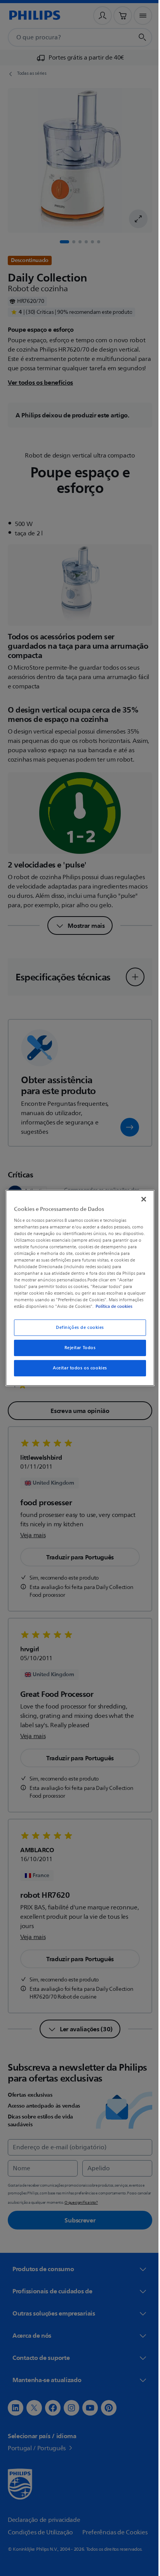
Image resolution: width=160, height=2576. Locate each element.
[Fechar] (139, 1196)
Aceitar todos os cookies (77, 1372)
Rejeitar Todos (77, 1351)
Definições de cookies (77, 1331)
